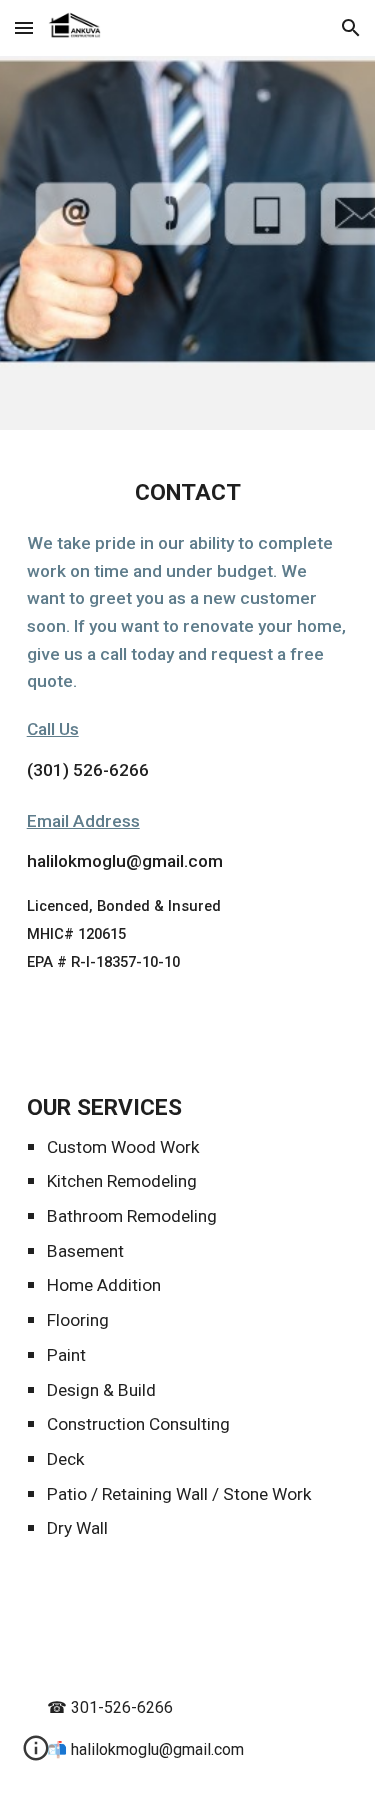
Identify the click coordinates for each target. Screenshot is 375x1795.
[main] (188, 739)
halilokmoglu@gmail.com (125, 861)
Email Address (83, 821)
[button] (24, 27)
